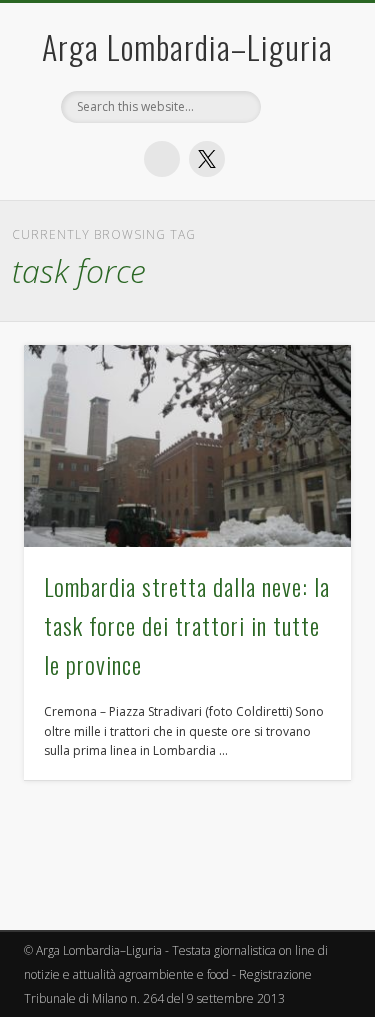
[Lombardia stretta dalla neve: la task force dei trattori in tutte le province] (187, 446)
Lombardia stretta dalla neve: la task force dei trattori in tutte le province (187, 625)
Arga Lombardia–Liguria (187, 46)
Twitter (207, 159)
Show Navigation (303, 379)
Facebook (162, 159)
